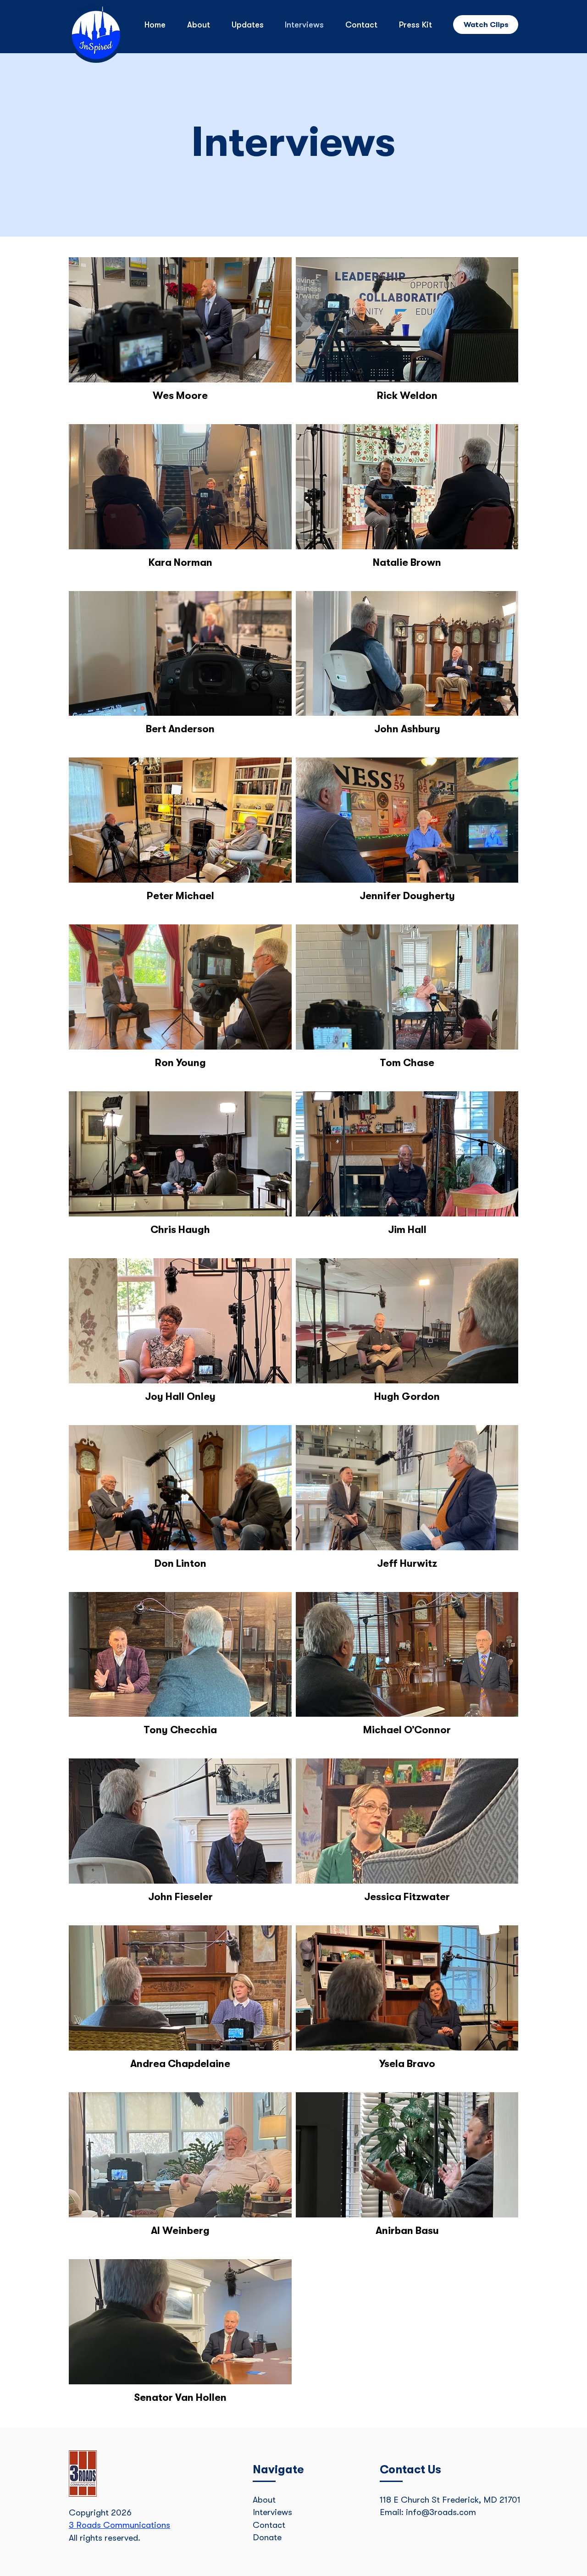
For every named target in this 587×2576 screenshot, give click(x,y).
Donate (267, 2537)
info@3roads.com (441, 2512)
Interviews (272, 2512)
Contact (269, 2525)
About (264, 2500)
